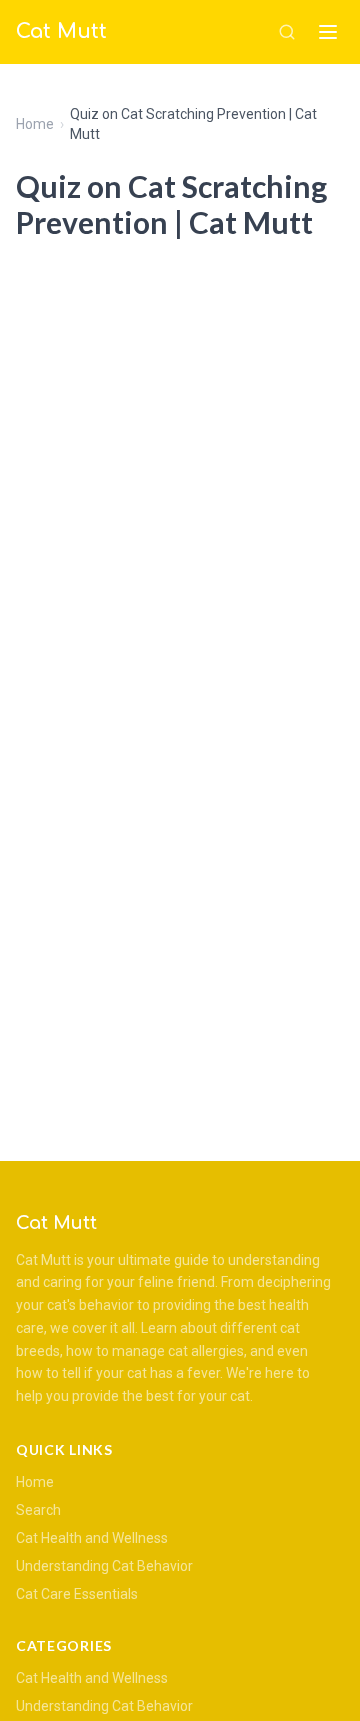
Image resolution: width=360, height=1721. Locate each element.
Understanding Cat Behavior (104, 1566)
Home (35, 124)
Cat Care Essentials (77, 1594)
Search (38, 1510)
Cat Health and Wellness (92, 1538)
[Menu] (328, 32)
